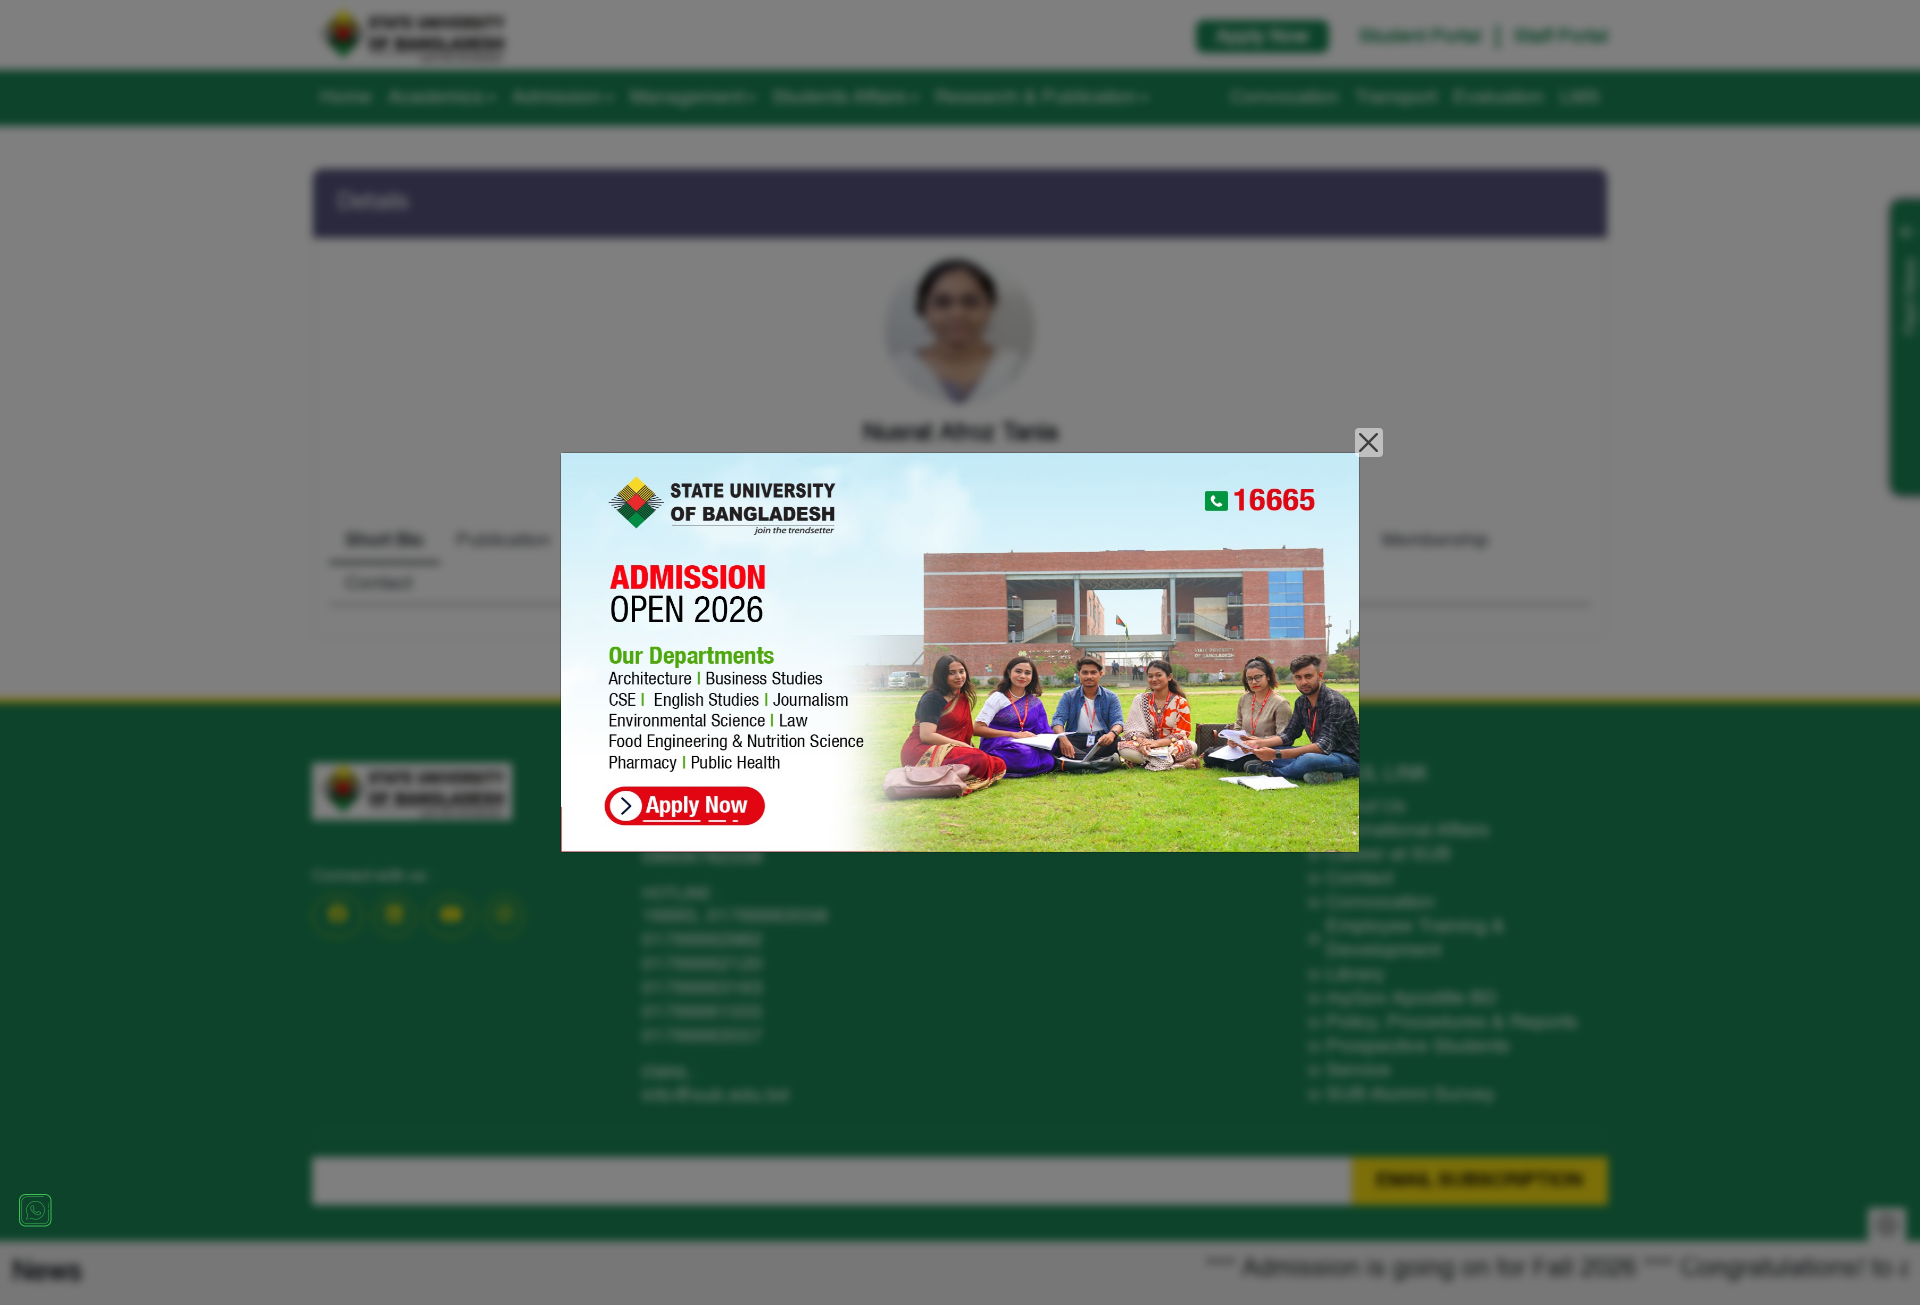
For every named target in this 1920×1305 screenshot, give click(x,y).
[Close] (1369, 442)
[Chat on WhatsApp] (35, 1209)
